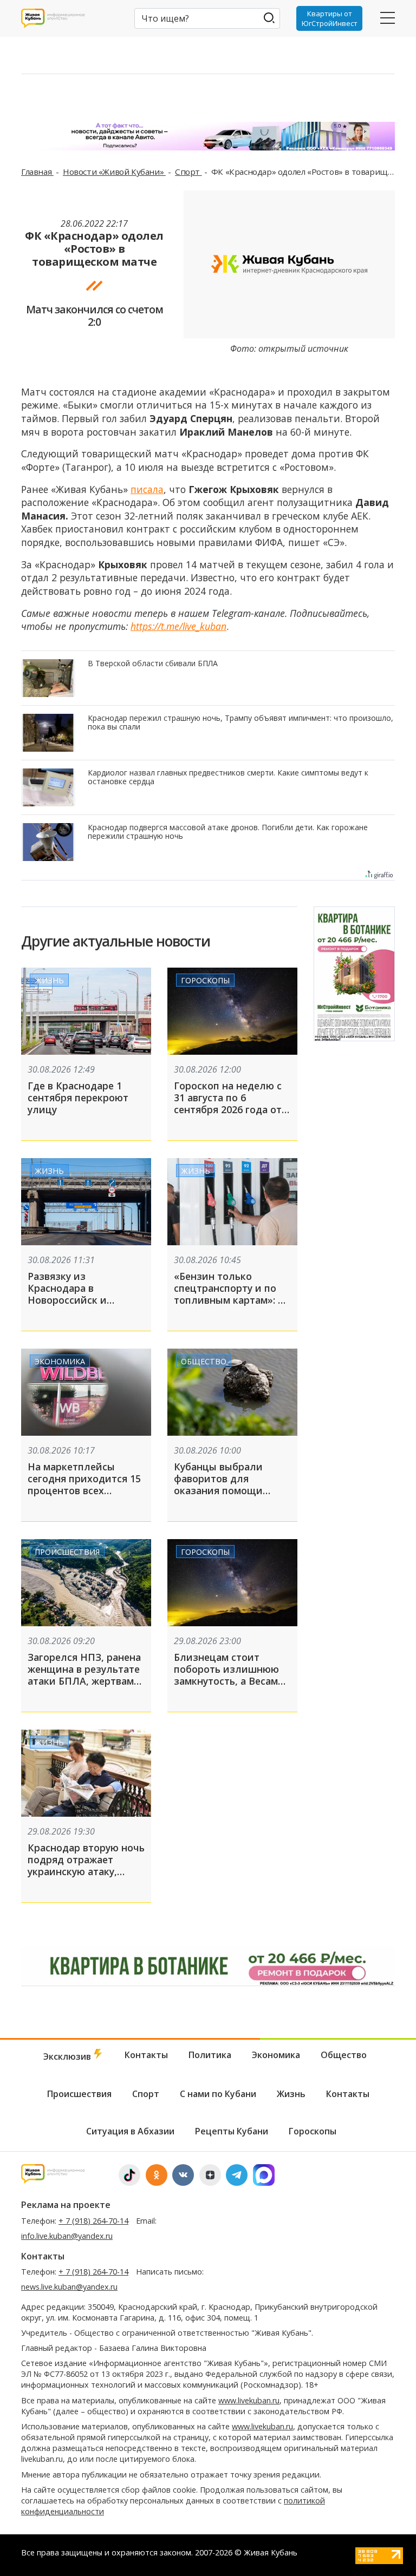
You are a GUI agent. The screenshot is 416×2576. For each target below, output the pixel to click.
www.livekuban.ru (249, 2400)
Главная (37, 172)
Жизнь (49, 980)
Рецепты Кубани (232, 2131)
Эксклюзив (68, 2056)
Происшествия (67, 1552)
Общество (204, 1361)
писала (147, 489)
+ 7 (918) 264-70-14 (93, 2221)
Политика (210, 2055)
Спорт (188, 172)
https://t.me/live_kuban (178, 626)
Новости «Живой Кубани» (114, 172)
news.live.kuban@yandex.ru (69, 2287)
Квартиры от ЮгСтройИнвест (330, 18)
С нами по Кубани (218, 2094)
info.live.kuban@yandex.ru (67, 2236)
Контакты (146, 2055)
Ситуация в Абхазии (130, 2131)
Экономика (60, 1361)
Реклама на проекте (66, 2205)
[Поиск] (269, 18)
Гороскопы (205, 980)
